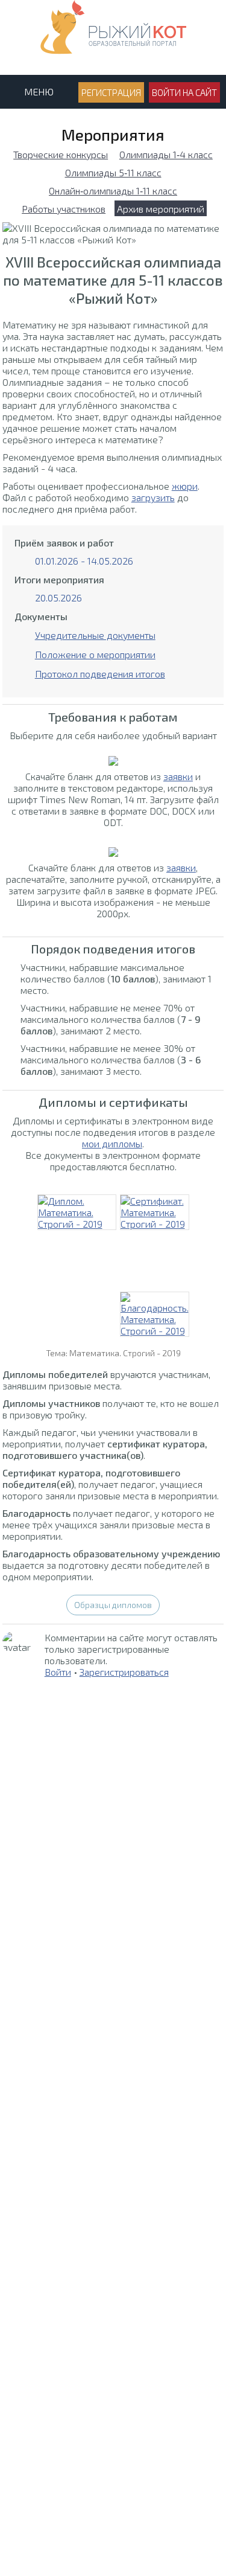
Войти (58, 1672)
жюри (185, 486)
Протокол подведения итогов (100, 674)
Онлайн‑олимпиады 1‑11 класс (113, 191)
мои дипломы (112, 1143)
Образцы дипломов (113, 1605)
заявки (178, 776)
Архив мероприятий (161, 209)
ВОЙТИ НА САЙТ (184, 92)
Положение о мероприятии (95, 654)
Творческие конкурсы (61, 154)
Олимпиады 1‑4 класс (166, 154)
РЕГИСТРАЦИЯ (111, 92)
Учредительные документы (95, 635)
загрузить (153, 497)
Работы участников (64, 209)
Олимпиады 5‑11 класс (113, 172)
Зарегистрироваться (124, 1672)
